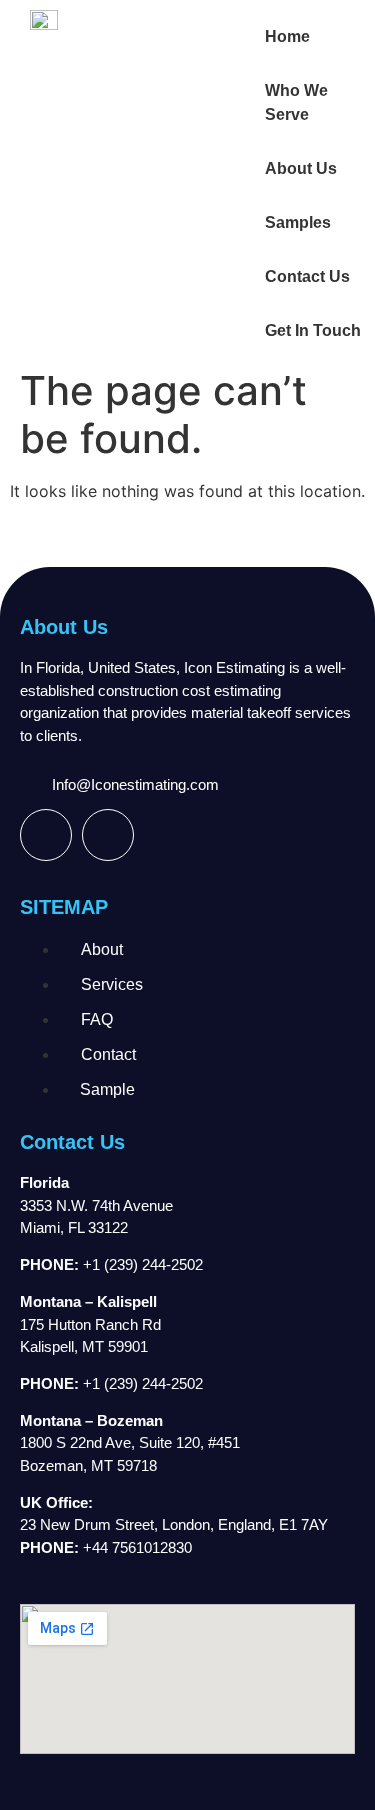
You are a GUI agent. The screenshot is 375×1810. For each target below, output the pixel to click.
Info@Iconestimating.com (135, 784)
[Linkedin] (108, 835)
